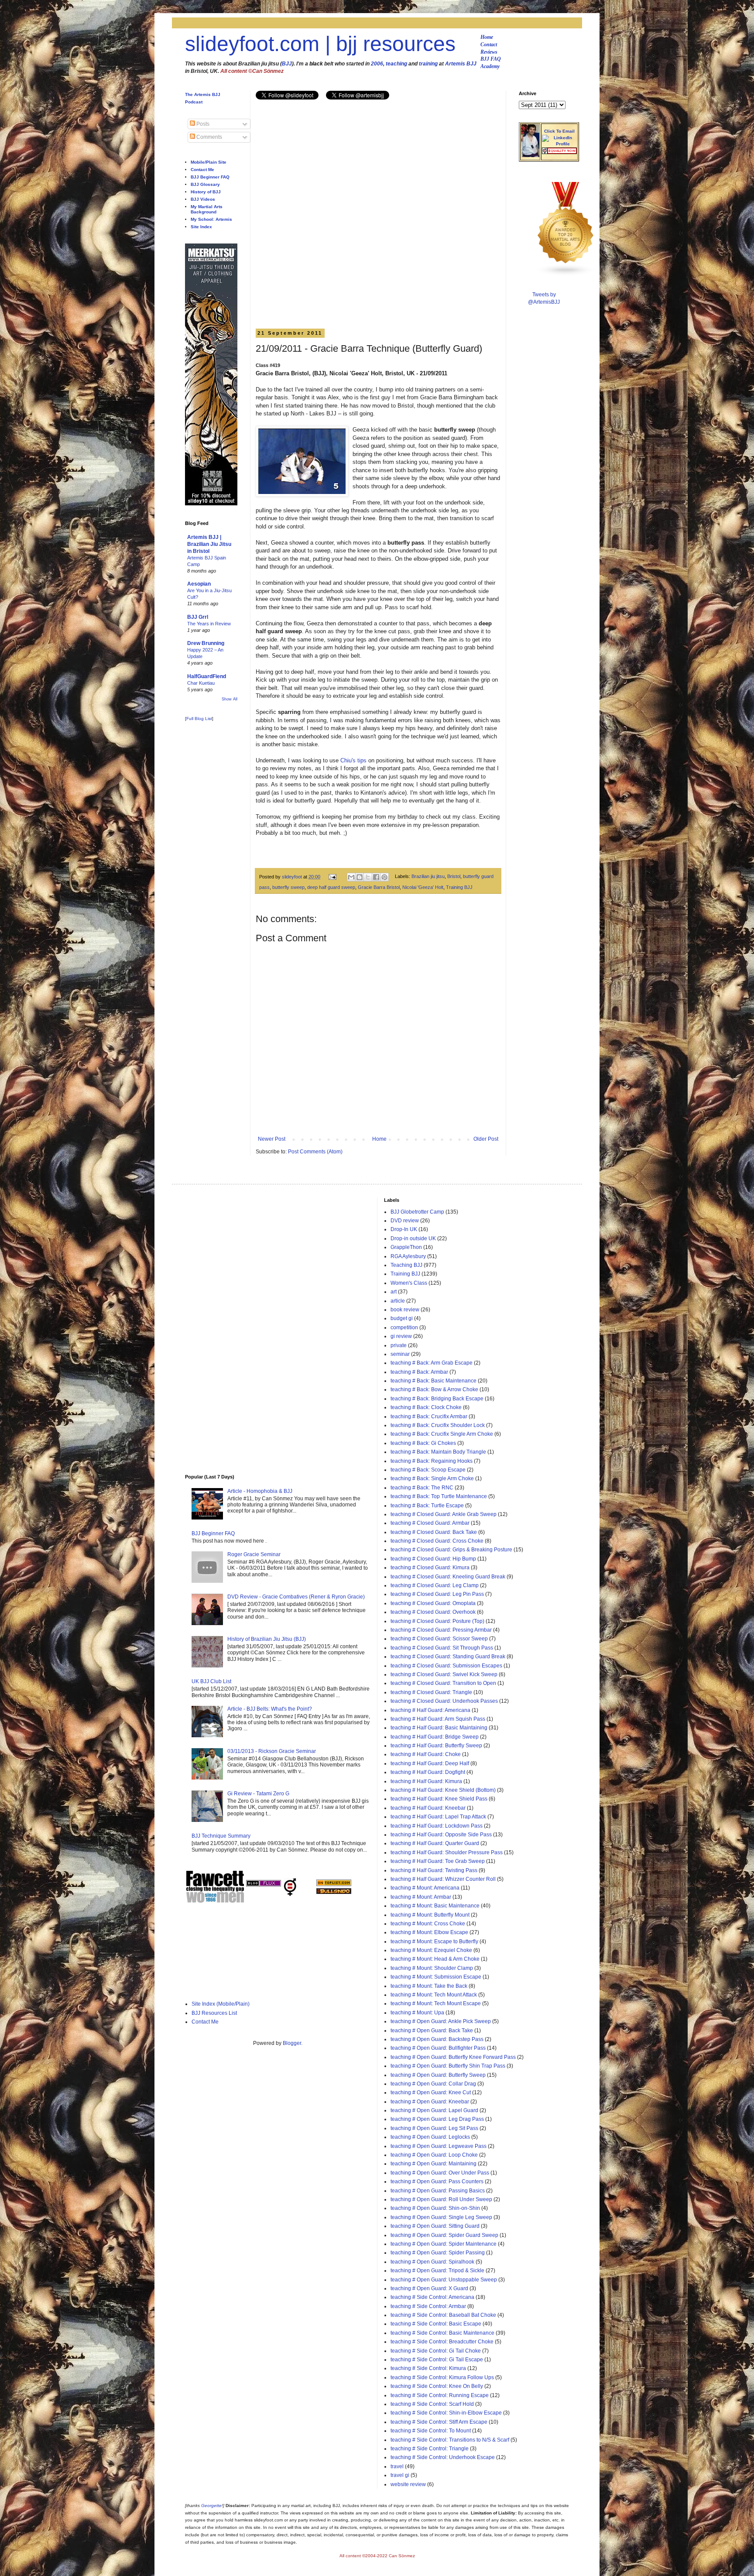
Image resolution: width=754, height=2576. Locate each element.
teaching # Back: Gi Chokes (423, 1443)
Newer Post (272, 1139)
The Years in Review (209, 624)
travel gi (400, 2475)
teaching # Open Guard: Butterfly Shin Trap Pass (448, 2066)
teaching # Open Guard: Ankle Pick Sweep (441, 2021)
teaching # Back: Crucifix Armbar (429, 1417)
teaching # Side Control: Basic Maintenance (442, 2333)
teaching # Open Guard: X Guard (429, 2288)
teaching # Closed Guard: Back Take (434, 1532)
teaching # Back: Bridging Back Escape (437, 1399)
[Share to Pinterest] (384, 877)
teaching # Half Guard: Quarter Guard (435, 1843)
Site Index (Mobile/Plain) (221, 2004)
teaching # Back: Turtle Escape (427, 1506)
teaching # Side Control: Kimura (428, 2368)
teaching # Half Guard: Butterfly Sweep (436, 1746)
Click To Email (559, 131)
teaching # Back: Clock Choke (426, 1407)
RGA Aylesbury (408, 1256)
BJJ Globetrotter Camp (417, 1212)
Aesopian (199, 584)
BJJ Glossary (205, 184)
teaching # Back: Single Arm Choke (432, 1478)
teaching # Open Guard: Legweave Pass (439, 2146)
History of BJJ (206, 192)
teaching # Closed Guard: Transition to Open (443, 1683)
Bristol (454, 877)
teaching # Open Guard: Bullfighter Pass (438, 2048)
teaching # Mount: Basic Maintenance (435, 1906)
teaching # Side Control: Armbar (428, 2306)
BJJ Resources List (214, 2013)
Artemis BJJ (461, 64)
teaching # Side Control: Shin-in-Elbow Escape (446, 2413)
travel (397, 2466)
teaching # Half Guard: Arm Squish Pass (438, 1719)
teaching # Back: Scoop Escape (428, 1470)
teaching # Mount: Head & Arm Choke (435, 1959)
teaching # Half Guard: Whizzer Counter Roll (443, 1879)
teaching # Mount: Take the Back (429, 1986)
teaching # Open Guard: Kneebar (430, 2102)
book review (405, 1310)
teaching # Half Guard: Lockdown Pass (437, 1826)
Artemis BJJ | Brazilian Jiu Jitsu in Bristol (209, 544)
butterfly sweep (288, 887)
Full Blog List (199, 719)
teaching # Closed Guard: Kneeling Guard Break (448, 1577)
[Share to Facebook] (376, 877)
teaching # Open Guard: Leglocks (430, 2137)
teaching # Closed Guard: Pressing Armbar (441, 1630)
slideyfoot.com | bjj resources (320, 44)
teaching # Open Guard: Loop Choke (434, 2155)
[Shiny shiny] (566, 274)
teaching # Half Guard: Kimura (426, 1781)
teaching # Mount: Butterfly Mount (430, 1915)
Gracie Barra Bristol (379, 887)
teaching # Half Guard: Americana (430, 1710)
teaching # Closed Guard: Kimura (430, 1568)
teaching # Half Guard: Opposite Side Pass (441, 1835)
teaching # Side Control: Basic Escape (436, 2324)
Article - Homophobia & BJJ (260, 1491)
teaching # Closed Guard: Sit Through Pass (442, 1648)
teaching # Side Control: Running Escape (440, 2395)
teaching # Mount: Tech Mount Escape (436, 2003)
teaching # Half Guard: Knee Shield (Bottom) (443, 1790)
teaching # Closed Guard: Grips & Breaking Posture (451, 1550)
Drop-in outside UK (413, 1238)
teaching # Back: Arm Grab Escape (432, 1363)
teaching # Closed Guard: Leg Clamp (435, 1585)
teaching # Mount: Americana (425, 1888)
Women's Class (409, 1283)
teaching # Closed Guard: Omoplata (433, 1603)
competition (404, 1327)
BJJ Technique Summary (221, 1836)
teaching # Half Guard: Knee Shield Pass (439, 1799)
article (398, 1301)
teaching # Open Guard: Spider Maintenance (444, 2244)
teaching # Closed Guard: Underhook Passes (444, 1701)
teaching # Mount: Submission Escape (436, 1977)
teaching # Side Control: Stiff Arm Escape (439, 2422)
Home (487, 37)
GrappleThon (406, 1247)
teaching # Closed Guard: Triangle (431, 1692)
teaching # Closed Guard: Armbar (430, 1523)
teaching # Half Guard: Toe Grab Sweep (438, 1861)
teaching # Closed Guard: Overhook (433, 1612)
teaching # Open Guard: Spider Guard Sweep (444, 2235)
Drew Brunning (206, 643)
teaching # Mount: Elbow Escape (429, 1932)
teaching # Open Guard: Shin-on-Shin (435, 2208)
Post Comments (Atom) (315, 1152)
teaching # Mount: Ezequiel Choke (431, 1950)
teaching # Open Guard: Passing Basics (438, 2191)
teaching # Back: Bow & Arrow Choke (434, 1389)
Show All (230, 699)
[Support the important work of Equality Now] (559, 152)
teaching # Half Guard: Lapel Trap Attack (438, 1817)
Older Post (486, 1139)
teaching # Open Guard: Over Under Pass (440, 2173)
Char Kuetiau (201, 683)
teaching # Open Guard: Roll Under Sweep (441, 2199)
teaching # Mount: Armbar (421, 1897)
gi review (401, 1336)
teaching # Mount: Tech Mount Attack (434, 1995)
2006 (377, 64)
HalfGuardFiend (207, 676)
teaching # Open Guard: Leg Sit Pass (434, 2128)
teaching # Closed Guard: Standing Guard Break (448, 1657)
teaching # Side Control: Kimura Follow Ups (442, 2377)
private (399, 1345)
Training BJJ (459, 887)
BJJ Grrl (198, 617)
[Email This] (351, 877)
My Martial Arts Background (207, 209)
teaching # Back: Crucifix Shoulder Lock (438, 1425)
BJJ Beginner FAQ (210, 177)
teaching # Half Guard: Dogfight (428, 1772)
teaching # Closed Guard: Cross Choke (437, 1541)
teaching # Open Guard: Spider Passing (438, 2253)
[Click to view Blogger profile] (530, 155)
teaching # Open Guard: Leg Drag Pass (437, 2119)
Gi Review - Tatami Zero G (258, 1794)
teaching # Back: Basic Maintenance (434, 1381)
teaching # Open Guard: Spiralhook (432, 2262)
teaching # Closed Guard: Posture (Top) (437, 1621)
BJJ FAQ (491, 59)
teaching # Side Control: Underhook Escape (443, 2457)
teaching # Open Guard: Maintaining (434, 2164)
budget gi (402, 1318)
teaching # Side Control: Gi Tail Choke (436, 2351)
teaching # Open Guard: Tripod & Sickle (437, 2271)
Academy (490, 66)
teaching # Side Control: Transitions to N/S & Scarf (450, 2440)
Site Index (201, 227)
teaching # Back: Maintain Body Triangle (438, 1452)
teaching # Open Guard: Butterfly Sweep (438, 2075)
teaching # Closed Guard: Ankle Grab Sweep (444, 1514)
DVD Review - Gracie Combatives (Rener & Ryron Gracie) (296, 1597)
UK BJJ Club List (211, 1681)
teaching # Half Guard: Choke (426, 1754)
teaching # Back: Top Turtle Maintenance (439, 1496)
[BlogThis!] (360, 877)
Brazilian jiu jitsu (428, 877)
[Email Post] (332, 877)
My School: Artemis (211, 219)
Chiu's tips (353, 760)
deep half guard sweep (331, 887)
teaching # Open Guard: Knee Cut (431, 2092)
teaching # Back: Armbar (419, 1372)
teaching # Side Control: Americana (432, 2297)
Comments (209, 137)
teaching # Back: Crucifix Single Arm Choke (442, 1434)
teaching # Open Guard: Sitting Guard (435, 2226)
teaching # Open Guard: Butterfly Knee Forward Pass (453, 2057)
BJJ (287, 64)
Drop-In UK (404, 1229)
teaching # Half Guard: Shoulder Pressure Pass (447, 1852)
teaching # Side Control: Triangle (430, 2449)
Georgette (211, 2506)
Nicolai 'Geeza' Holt (423, 887)
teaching (396, 64)
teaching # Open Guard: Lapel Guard (434, 2110)
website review (408, 2484)
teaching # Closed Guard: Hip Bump (433, 1559)
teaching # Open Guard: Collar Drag (433, 2084)
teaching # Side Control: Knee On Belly (437, 2386)
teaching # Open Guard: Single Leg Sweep (441, 2217)
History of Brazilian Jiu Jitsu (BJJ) (267, 1639)
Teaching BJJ (406, 1265)
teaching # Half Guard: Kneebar (428, 1808)
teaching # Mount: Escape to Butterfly (434, 1941)
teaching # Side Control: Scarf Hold (432, 2404)
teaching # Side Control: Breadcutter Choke (442, 2342)
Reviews (489, 52)
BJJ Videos (203, 199)
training (428, 64)
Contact (489, 45)
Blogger (292, 2043)
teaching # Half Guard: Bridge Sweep (435, 1737)
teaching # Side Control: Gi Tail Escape (437, 2360)
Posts (202, 124)
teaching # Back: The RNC (422, 1488)
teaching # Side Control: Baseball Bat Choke (443, 2315)
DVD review (405, 1221)
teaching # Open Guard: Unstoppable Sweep (444, 2280)
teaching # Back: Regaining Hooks (432, 1461)
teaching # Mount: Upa (417, 2013)
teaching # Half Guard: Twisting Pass (434, 1870)
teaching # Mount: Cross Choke (428, 1924)
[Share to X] (368, 877)
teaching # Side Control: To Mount (431, 2431)
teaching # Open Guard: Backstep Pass (437, 2039)
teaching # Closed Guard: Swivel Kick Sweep (444, 1674)
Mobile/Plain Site (209, 162)
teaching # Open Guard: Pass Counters (437, 2182)
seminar (400, 1354)
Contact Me (202, 170)
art (394, 1292)
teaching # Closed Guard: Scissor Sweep (439, 1639)
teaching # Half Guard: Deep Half (430, 1763)
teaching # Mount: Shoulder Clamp (432, 1968)
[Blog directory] (334, 1884)
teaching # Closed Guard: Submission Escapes (446, 1666)
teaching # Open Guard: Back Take (432, 2031)
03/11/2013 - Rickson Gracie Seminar (272, 1751)
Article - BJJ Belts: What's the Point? (270, 1709)
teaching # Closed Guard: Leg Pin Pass (437, 1594)
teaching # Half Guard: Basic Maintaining (439, 1728)
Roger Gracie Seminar (254, 1554)
